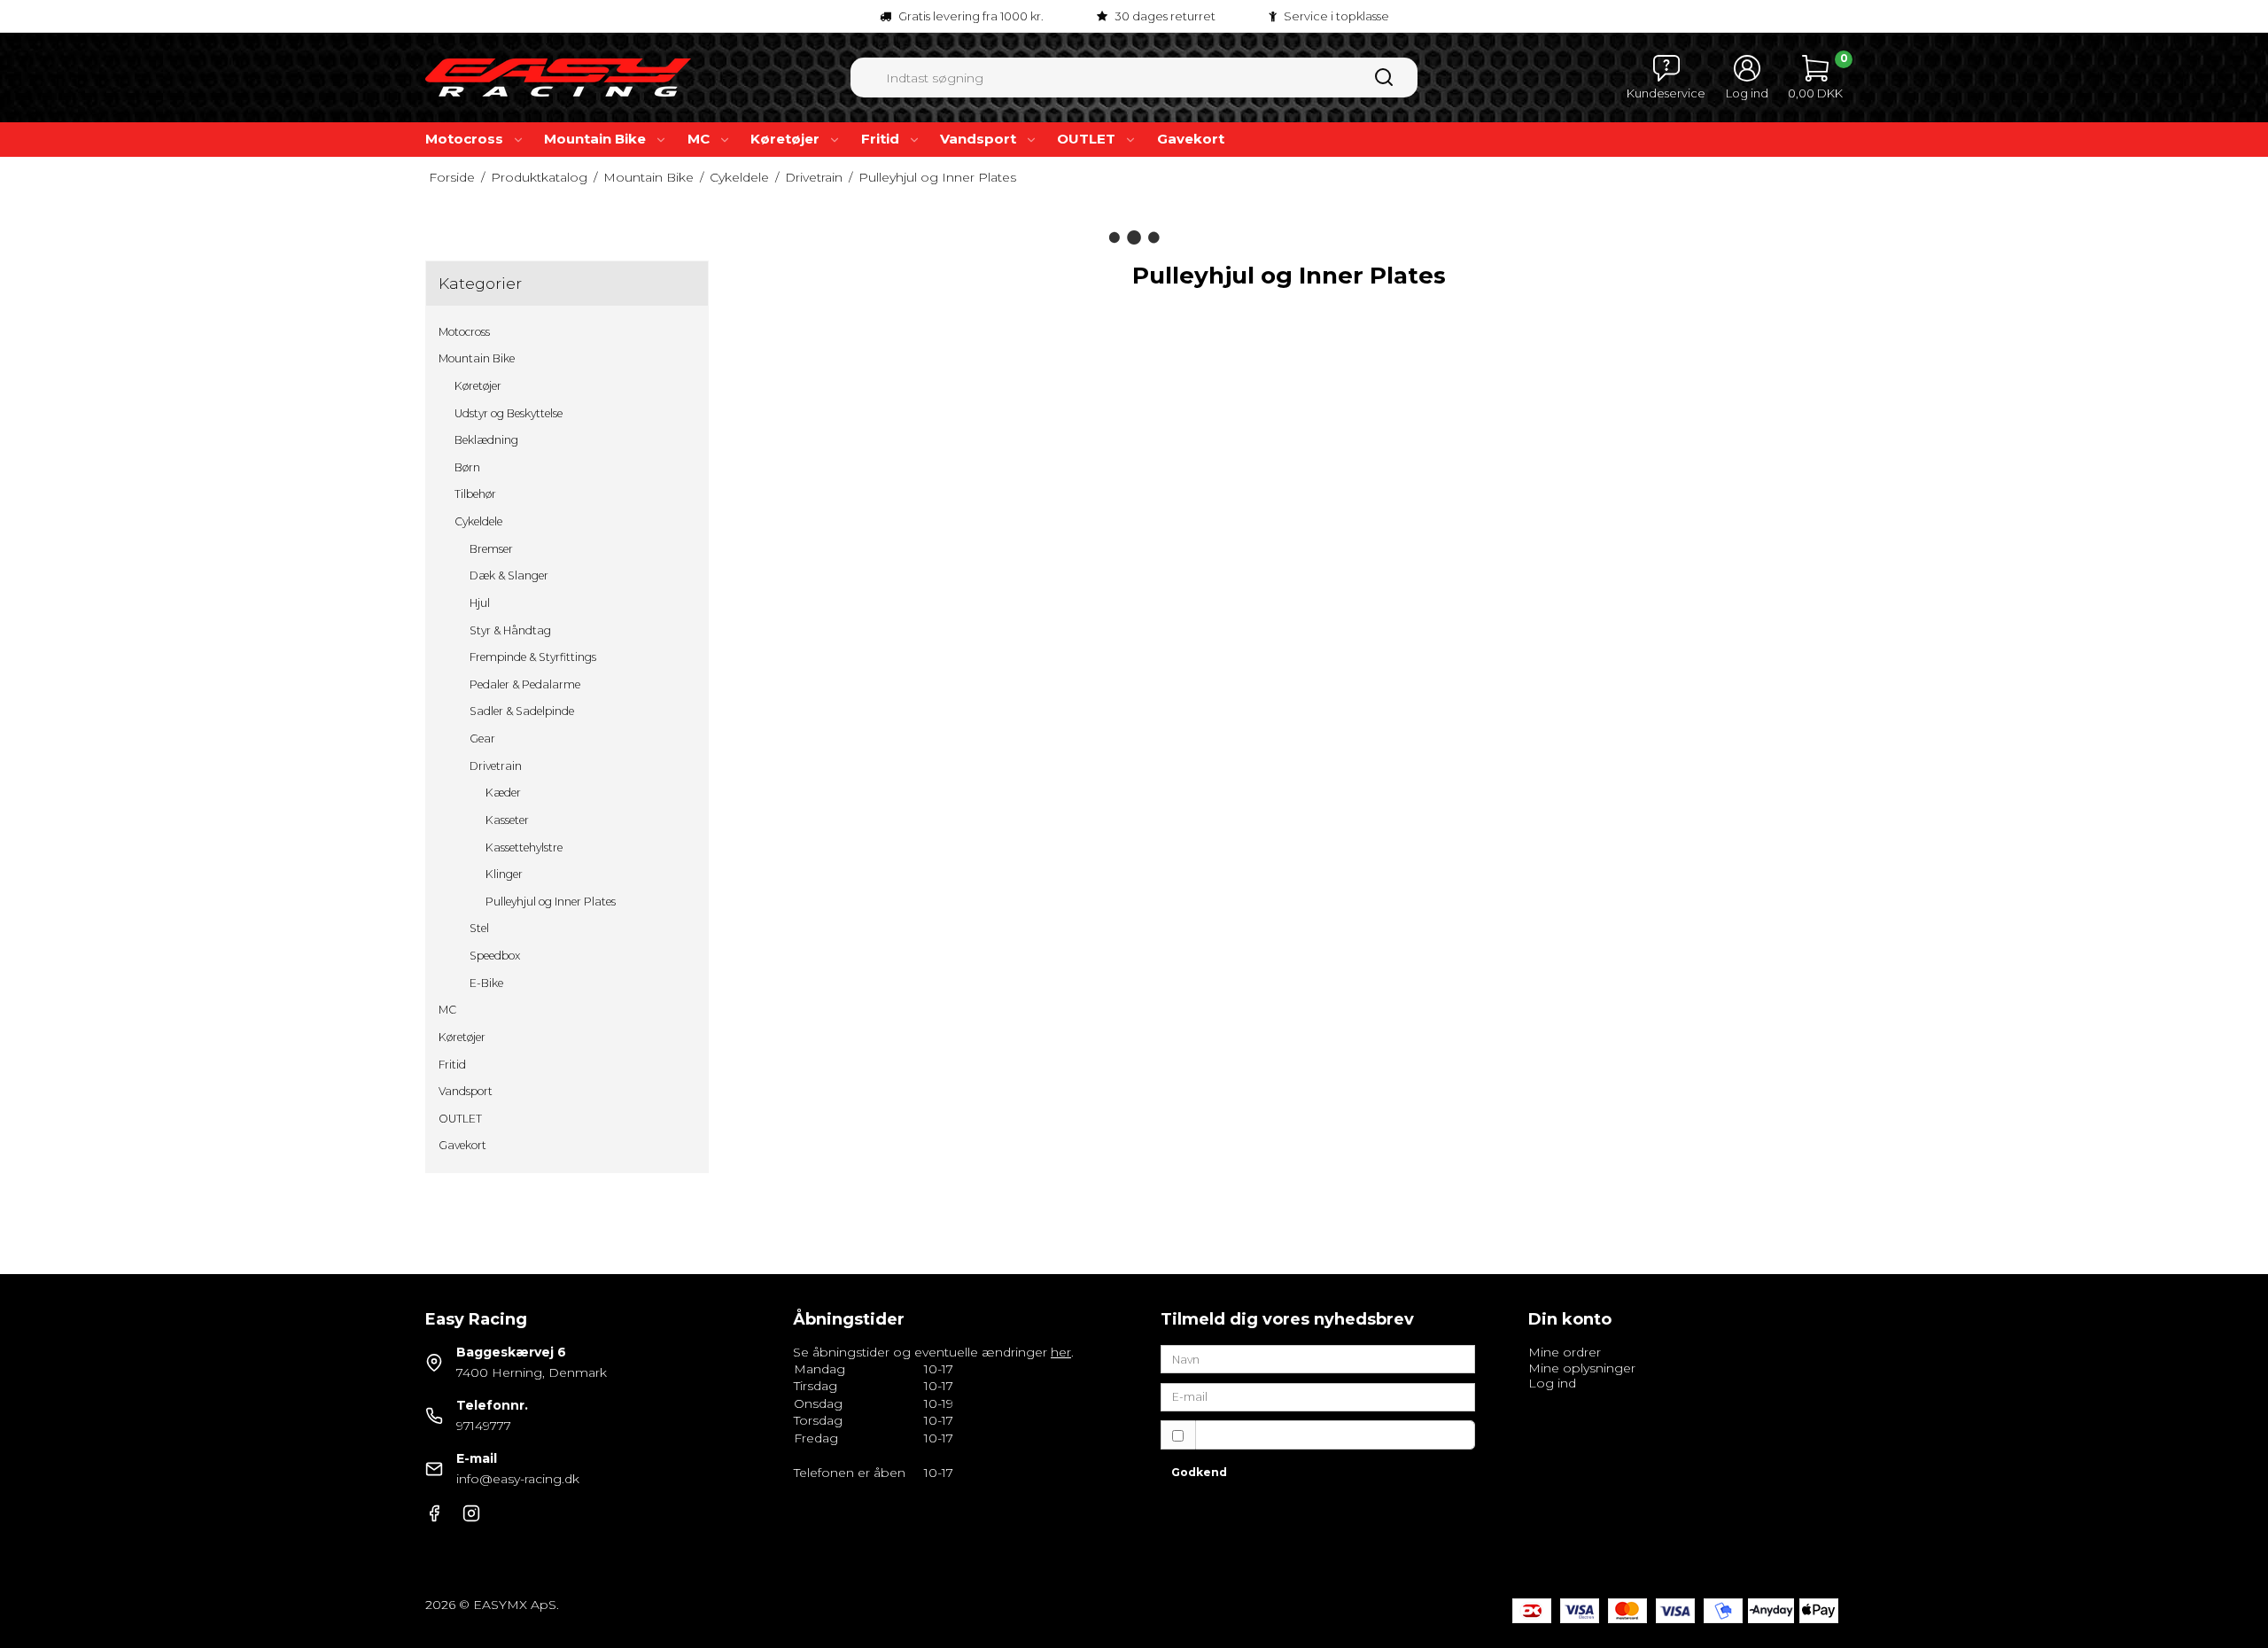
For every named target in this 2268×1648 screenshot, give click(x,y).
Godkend (1199, 1472)
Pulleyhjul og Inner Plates (551, 902)
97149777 (484, 1426)
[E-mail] (1318, 1396)
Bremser (491, 549)
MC (699, 139)
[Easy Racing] (558, 78)
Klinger (504, 874)
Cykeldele (478, 521)
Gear (482, 738)
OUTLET (1086, 139)
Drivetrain (496, 766)
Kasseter (507, 820)
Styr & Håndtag (510, 630)
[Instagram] (471, 1518)
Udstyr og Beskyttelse (509, 413)
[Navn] (1318, 1358)
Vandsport (978, 139)
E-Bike (486, 983)
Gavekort (1191, 139)
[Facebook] (434, 1518)
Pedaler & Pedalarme (525, 684)
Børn (467, 467)
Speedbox (495, 956)
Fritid (880, 139)
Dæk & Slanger (509, 575)
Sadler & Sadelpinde (522, 711)
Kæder (503, 793)
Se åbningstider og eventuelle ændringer (932, 1352)
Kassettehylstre (524, 847)
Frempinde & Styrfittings (533, 657)
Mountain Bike (595, 139)
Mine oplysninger (1582, 1368)
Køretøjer (785, 139)
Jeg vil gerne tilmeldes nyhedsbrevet (1322, 1435)
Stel (479, 928)
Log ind (1552, 1383)
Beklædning (486, 440)
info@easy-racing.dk (518, 1479)
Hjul (480, 603)
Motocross (464, 139)
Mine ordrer (1565, 1352)
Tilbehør (475, 494)
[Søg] (1384, 83)
